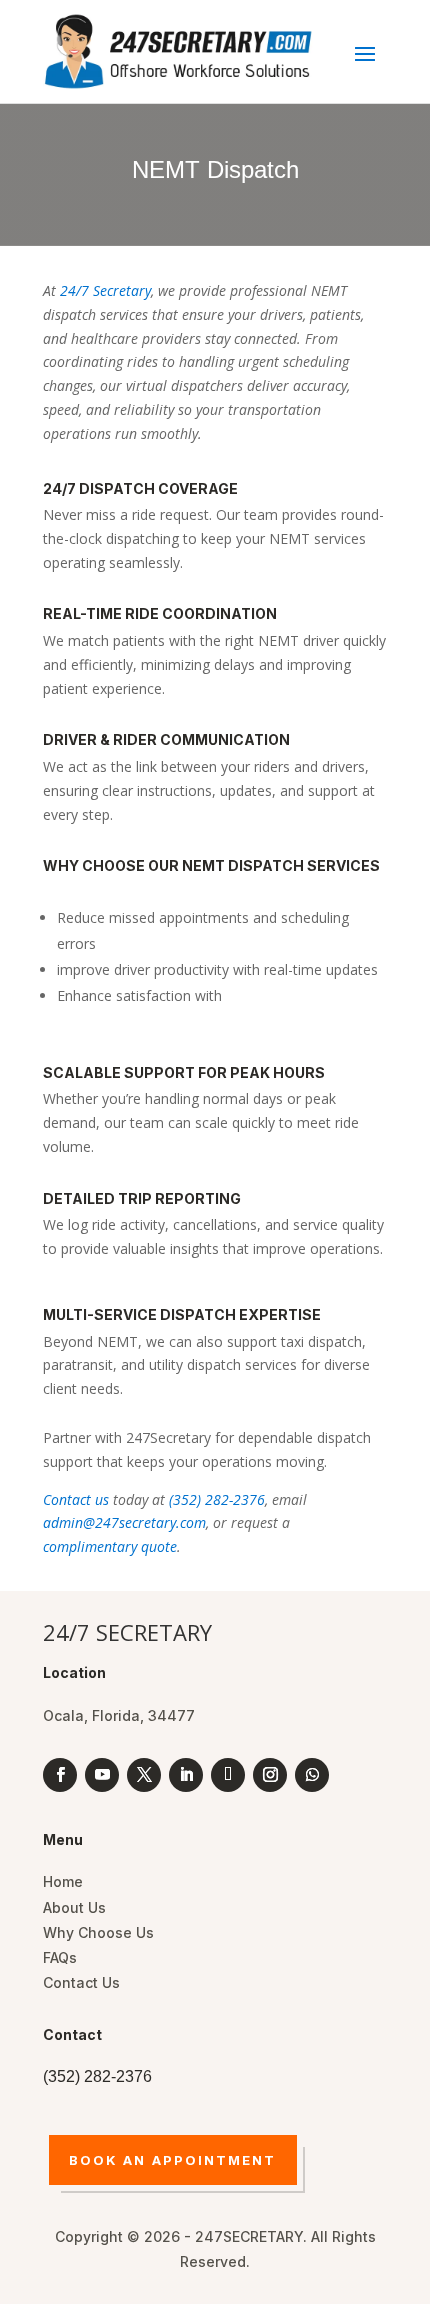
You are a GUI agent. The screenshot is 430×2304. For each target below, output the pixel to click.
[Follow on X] (144, 1775)
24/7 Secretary (105, 290)
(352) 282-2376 (217, 1499)
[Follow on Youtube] (102, 1775)
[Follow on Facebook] (60, 1775)
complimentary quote (110, 1546)
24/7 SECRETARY (127, 1632)
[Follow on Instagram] (270, 1775)
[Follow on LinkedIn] (186, 1775)
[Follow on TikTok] (228, 1775)
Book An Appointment (173, 2160)
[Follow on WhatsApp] (312, 1775)
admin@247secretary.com (124, 1522)
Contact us (76, 1499)
